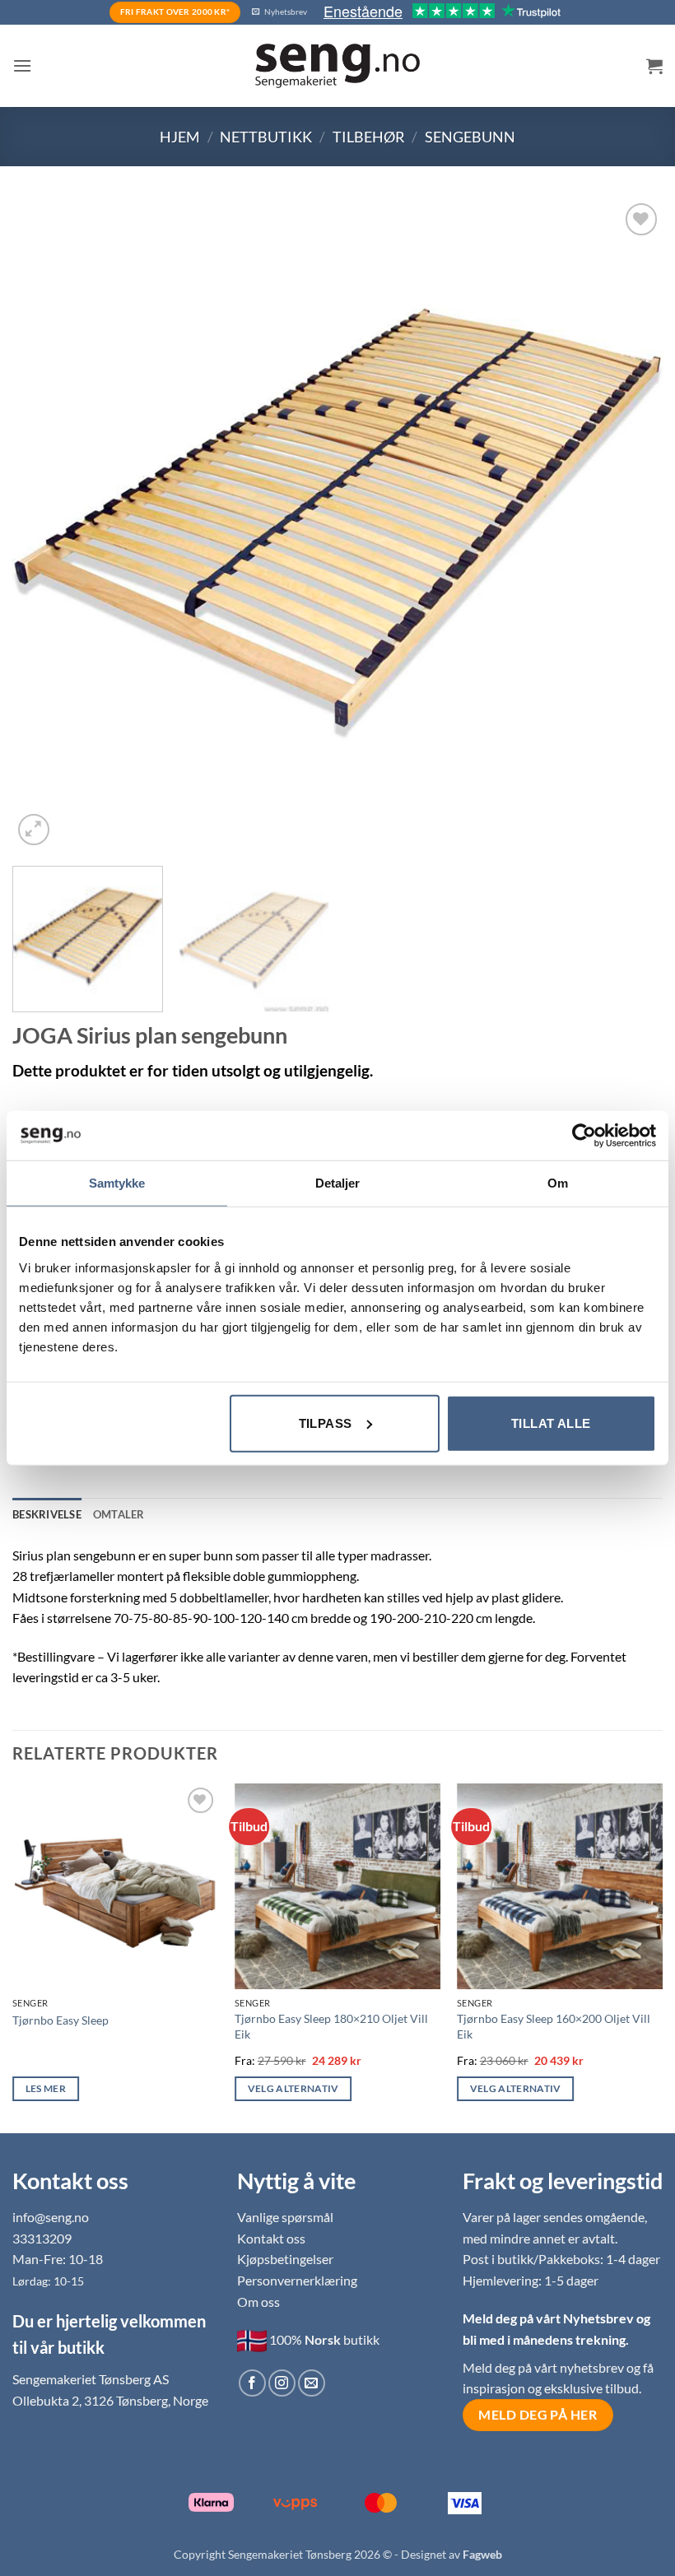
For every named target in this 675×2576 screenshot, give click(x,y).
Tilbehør (369, 137)
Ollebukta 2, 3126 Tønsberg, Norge (110, 2400)
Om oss (258, 2302)
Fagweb (482, 2554)
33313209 (42, 2238)
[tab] (119, 1514)
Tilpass (326, 1423)
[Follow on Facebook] (252, 2383)
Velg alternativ (293, 2088)
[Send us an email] (312, 2383)
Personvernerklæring (297, 2280)
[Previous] (46, 524)
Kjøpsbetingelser (285, 2259)
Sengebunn (470, 137)
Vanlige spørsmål (285, 2217)
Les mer (46, 2088)
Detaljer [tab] (338, 1183)
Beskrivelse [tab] (47, 1514)
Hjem (180, 137)
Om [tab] (558, 1183)
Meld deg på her (538, 2415)
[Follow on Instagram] (282, 2383)
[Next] (629, 524)
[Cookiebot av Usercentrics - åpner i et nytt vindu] (584, 1136)
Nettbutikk (266, 137)
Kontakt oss (271, 2238)
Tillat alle (551, 1423)
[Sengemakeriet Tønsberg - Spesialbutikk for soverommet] (337, 66)
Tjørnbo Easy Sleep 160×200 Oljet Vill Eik (554, 2026)
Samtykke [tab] (117, 1183)
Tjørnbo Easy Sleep (61, 2020)
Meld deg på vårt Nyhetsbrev (549, 2318)
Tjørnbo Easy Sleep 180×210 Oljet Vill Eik (331, 2026)
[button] (22, 65)
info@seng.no (51, 2217)
